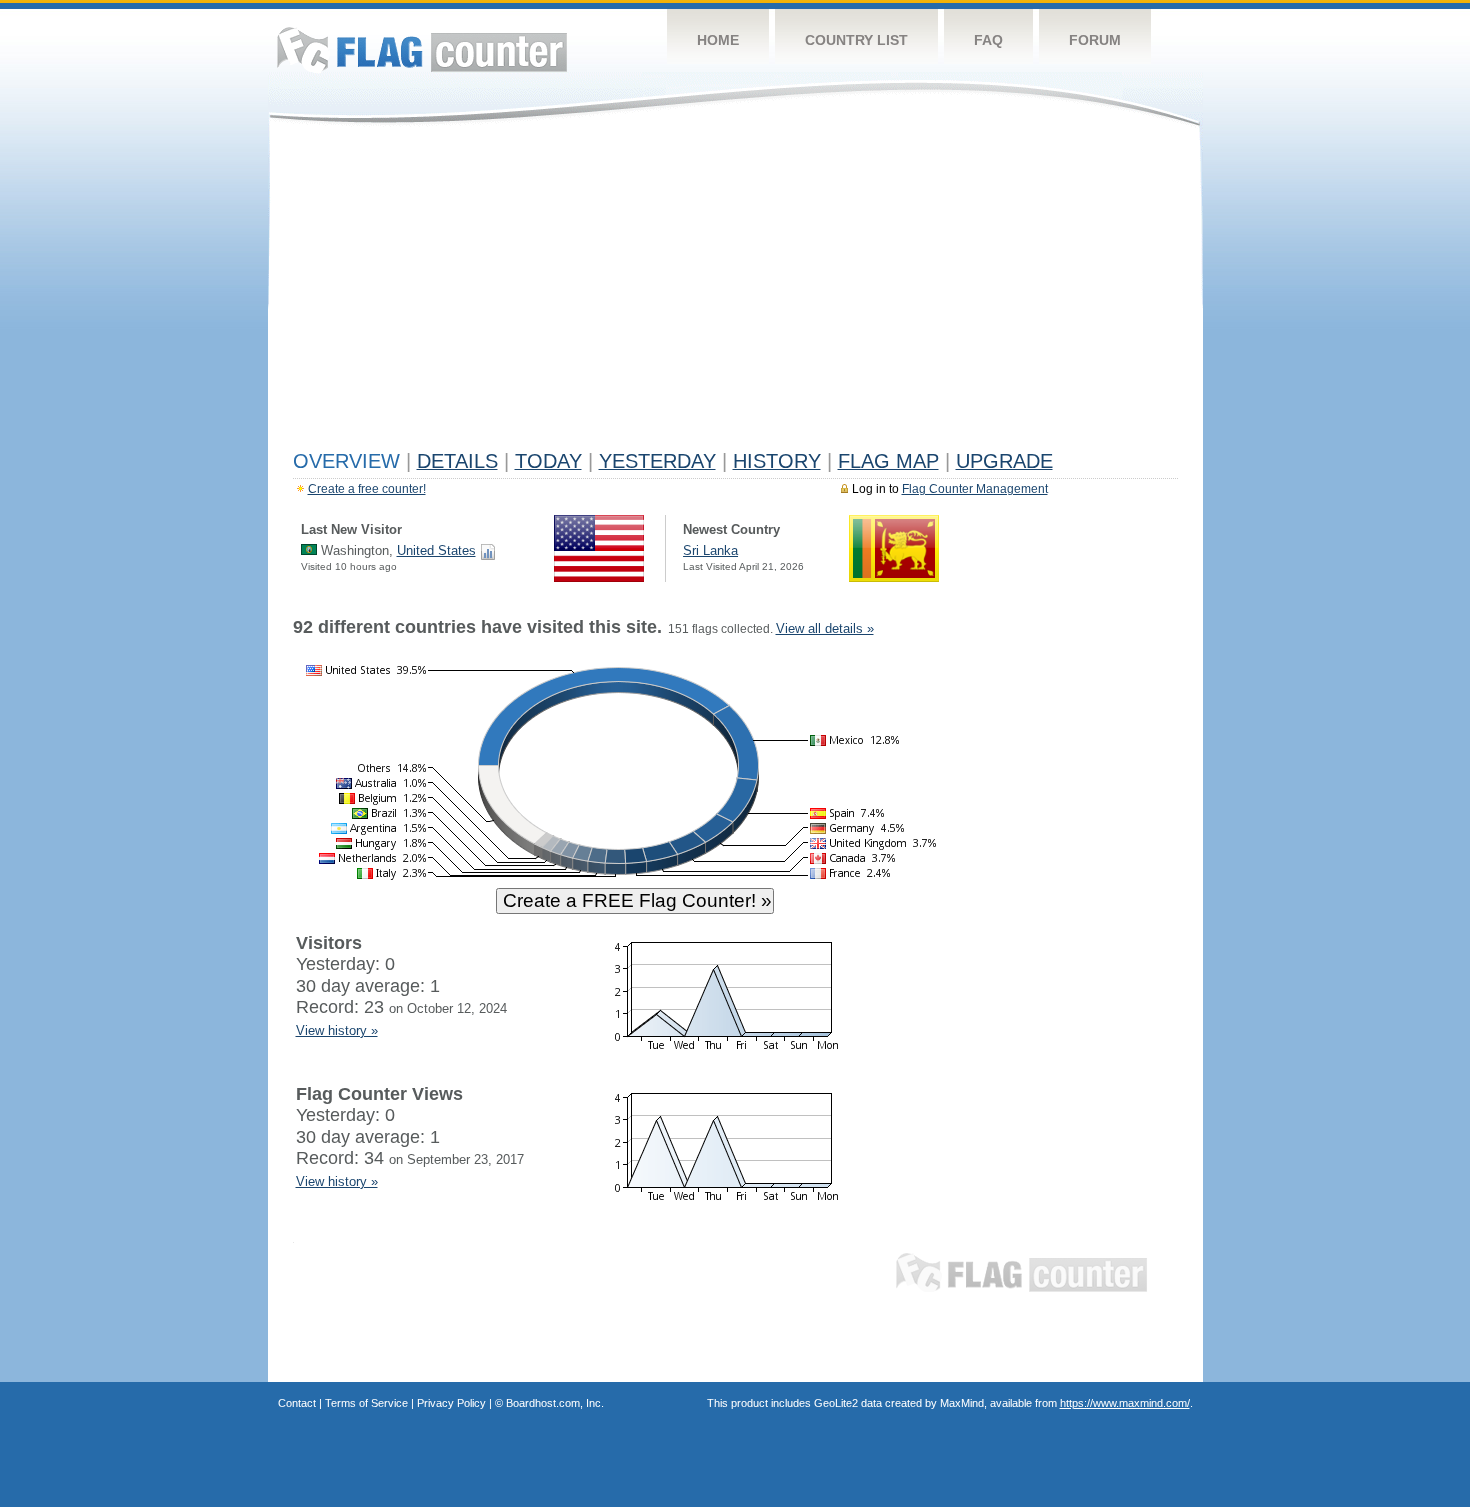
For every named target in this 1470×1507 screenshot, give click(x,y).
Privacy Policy (451, 1403)
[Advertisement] (735, 292)
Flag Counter (422, 49)
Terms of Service (366, 1403)
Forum (1095, 40)
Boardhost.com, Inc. (555, 1403)
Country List (856, 40)
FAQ (988, 40)
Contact (297, 1403)
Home (718, 40)
